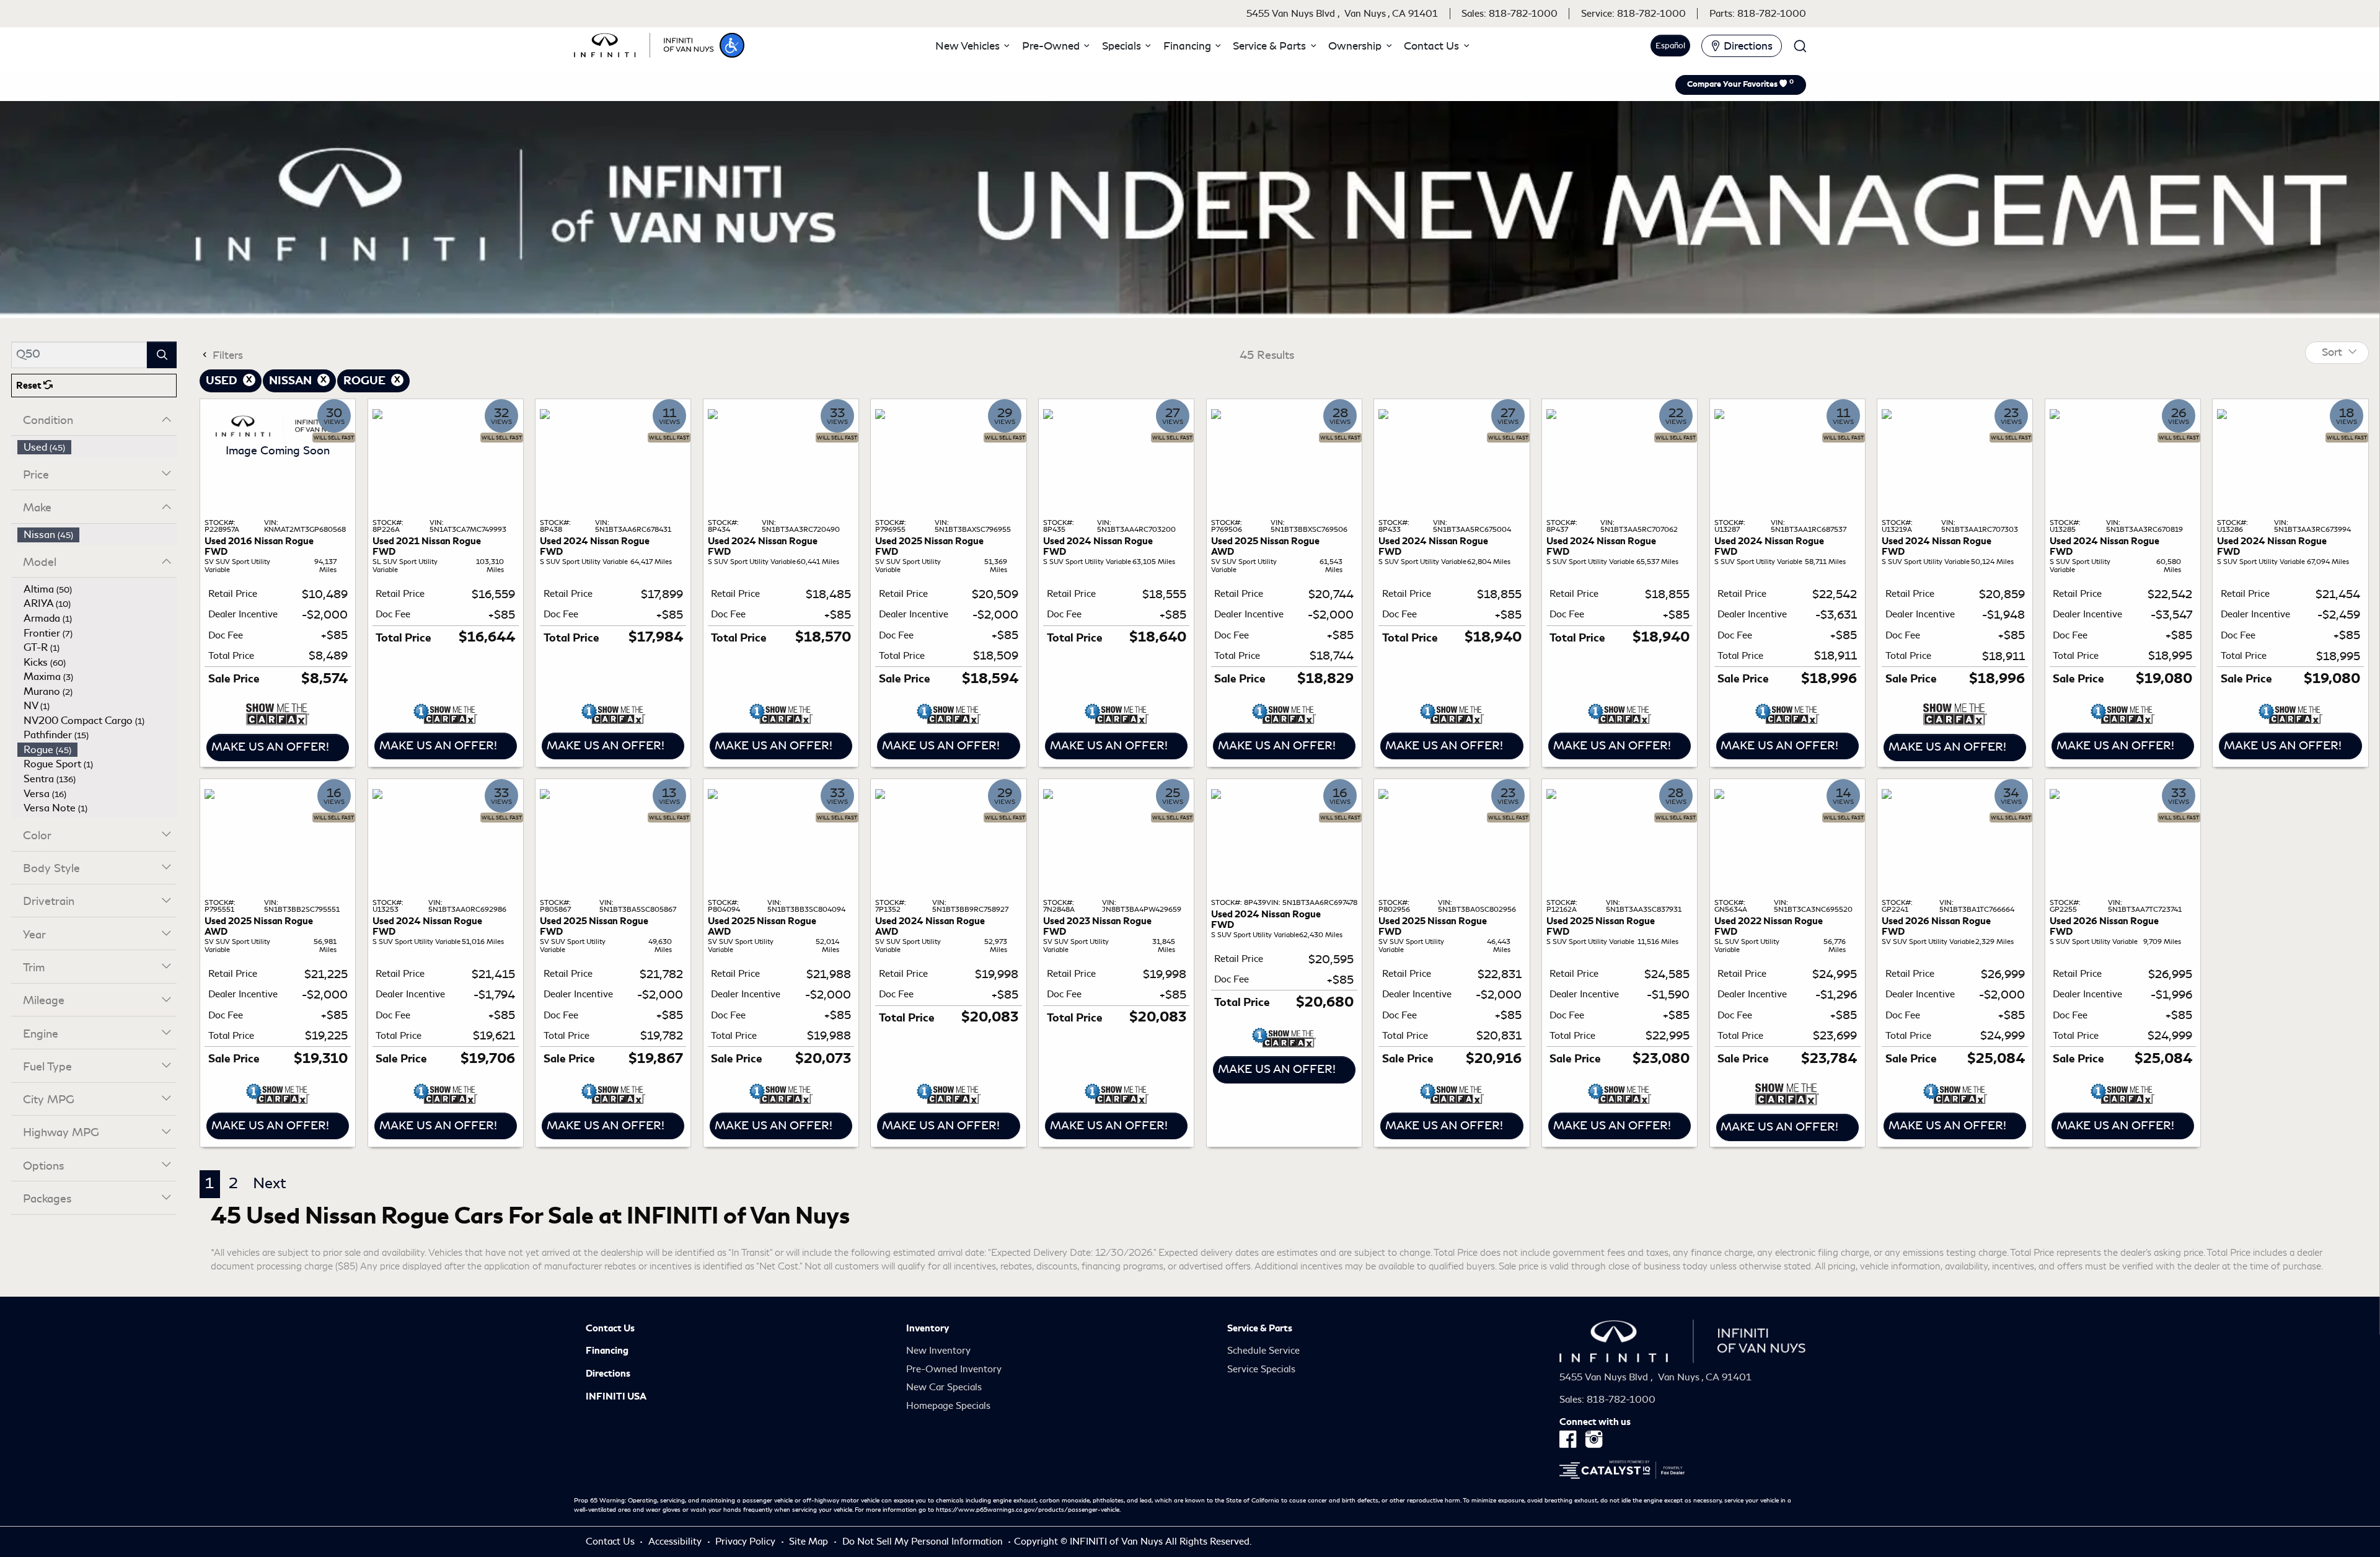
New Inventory (938, 1351)
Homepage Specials (948, 1406)
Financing (607, 1351)
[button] (732, 45)
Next (270, 1183)
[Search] (162, 355)
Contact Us (610, 1328)
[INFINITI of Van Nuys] (644, 43)
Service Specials (1261, 1369)
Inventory (928, 1328)
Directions (608, 1374)
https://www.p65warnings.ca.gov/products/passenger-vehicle (1028, 1510)
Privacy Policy (747, 1542)
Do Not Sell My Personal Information (924, 1542)
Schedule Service (1263, 1351)
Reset (30, 386)
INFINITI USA (616, 1396)
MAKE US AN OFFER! (270, 747)
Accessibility (676, 1542)
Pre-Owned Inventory (954, 1369)
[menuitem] (97, 448)
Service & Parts (1260, 1328)
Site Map (810, 1542)
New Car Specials (944, 1387)
